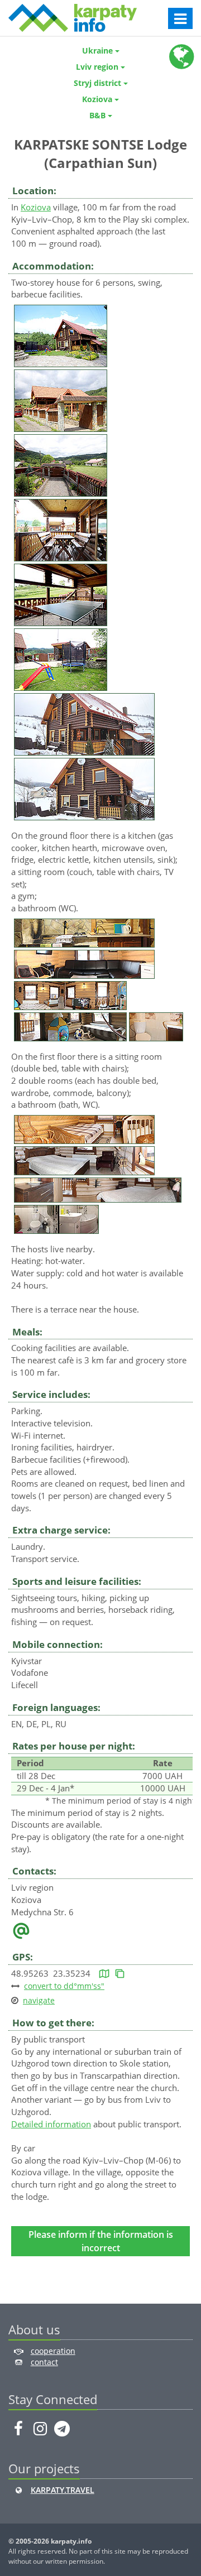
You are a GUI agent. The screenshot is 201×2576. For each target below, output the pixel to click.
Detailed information (51, 2124)
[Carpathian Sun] (61, 335)
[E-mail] (21, 1930)
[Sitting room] (84, 963)
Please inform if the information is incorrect (101, 2241)
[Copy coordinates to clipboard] (120, 1973)
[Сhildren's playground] (61, 659)
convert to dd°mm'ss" (64, 1986)
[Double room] (84, 1160)
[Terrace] (61, 529)
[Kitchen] (84, 932)
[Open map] (104, 1973)
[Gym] (70, 994)
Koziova (36, 207)
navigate (39, 2000)
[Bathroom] (156, 1026)
